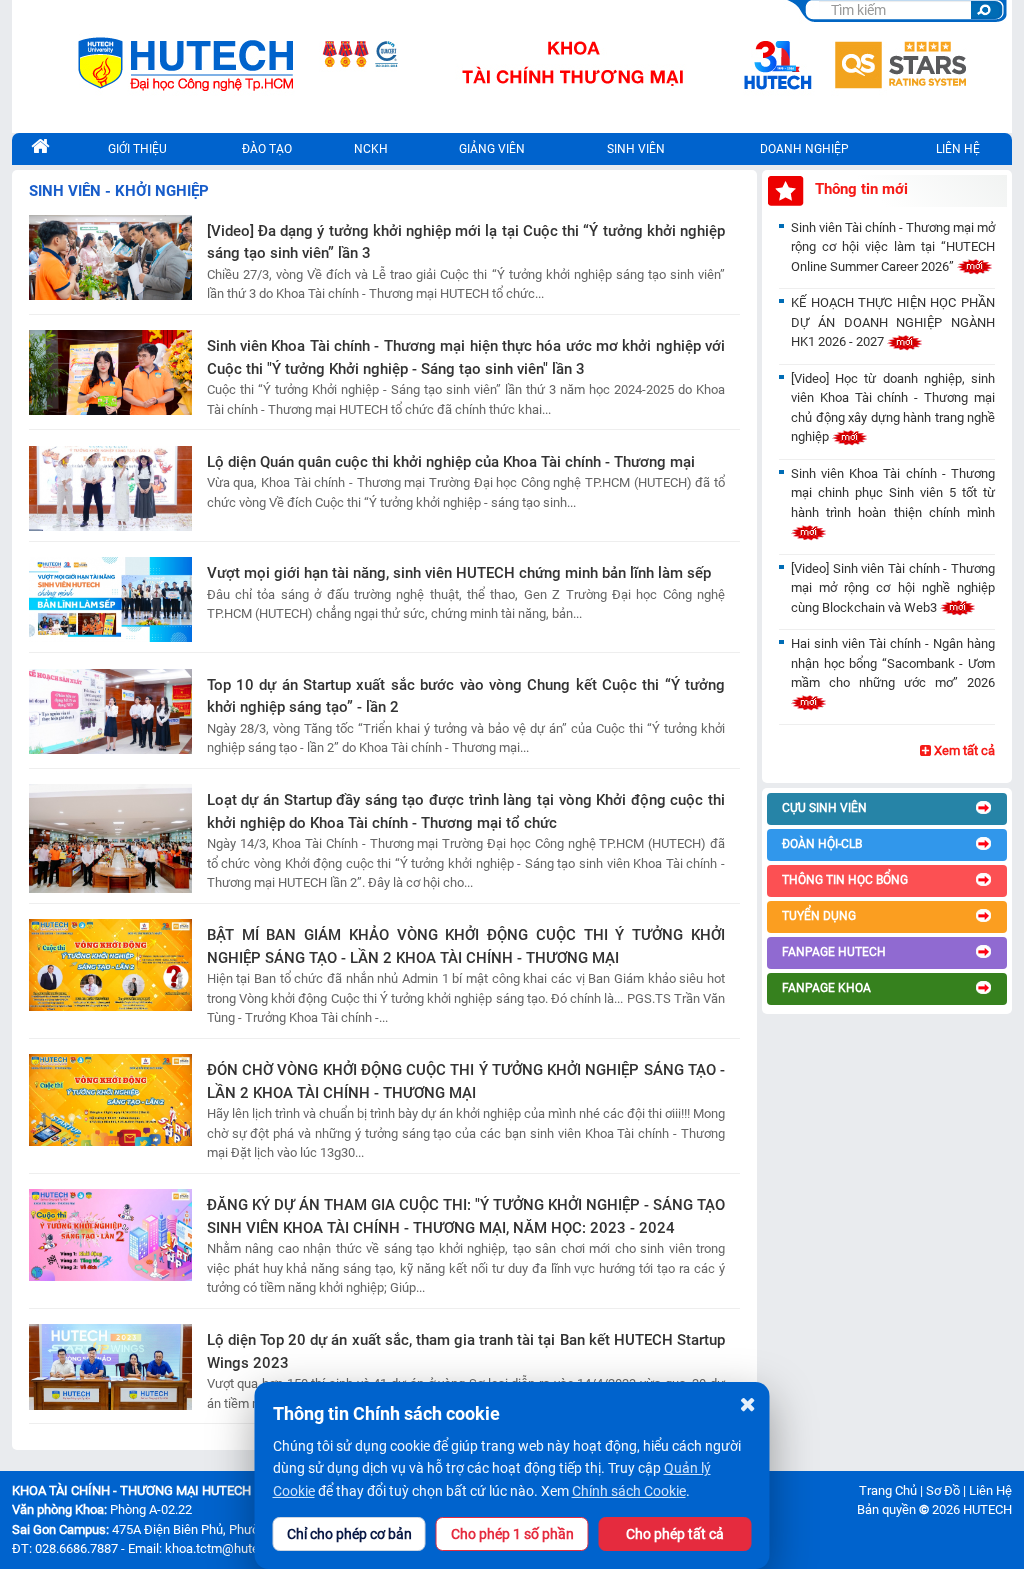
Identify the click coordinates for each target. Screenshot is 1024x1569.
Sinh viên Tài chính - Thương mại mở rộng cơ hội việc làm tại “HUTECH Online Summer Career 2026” (893, 247)
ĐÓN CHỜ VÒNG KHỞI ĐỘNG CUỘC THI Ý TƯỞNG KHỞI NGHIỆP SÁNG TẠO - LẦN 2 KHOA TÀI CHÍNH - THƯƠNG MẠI (466, 1081)
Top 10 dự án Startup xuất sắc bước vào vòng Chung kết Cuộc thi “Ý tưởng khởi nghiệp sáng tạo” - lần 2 (466, 696)
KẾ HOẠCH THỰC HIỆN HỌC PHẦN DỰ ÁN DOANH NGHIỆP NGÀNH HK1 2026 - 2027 (893, 322)
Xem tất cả (963, 750)
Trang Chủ (888, 1490)
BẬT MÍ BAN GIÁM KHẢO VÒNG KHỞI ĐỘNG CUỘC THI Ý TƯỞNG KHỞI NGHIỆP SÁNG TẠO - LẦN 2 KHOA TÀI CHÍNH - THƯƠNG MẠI (466, 946)
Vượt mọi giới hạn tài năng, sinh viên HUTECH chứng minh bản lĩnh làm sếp (459, 573)
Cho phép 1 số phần (512, 1534)
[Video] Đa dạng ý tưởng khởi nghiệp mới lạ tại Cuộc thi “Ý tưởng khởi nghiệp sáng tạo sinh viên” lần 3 (466, 242)
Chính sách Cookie (629, 1491)
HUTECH (987, 1509)
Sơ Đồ (943, 1490)
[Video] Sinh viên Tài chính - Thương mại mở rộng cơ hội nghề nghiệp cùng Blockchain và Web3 (893, 588)
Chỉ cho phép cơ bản (349, 1534)
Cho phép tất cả (675, 1534)
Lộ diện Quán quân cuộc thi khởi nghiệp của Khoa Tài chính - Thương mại (451, 462)
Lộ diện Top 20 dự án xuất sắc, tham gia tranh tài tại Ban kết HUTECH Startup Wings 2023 (466, 1351)
